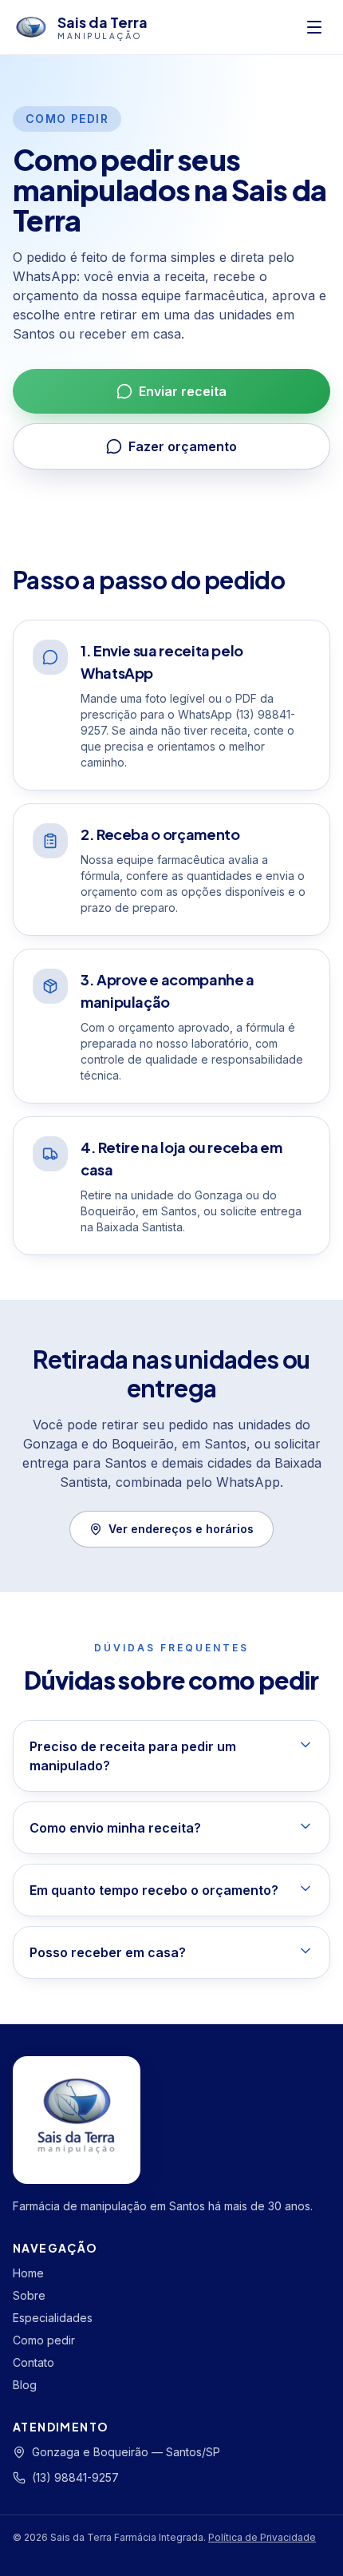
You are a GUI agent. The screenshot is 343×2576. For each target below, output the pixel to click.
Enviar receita (183, 391)
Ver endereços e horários (181, 1529)
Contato (34, 2362)
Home (28, 2273)
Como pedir (44, 2340)
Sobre (29, 2295)
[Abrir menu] (314, 27)
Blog (25, 2385)
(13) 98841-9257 (75, 2477)
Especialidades (53, 2318)
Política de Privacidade (262, 2537)
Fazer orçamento (183, 446)
